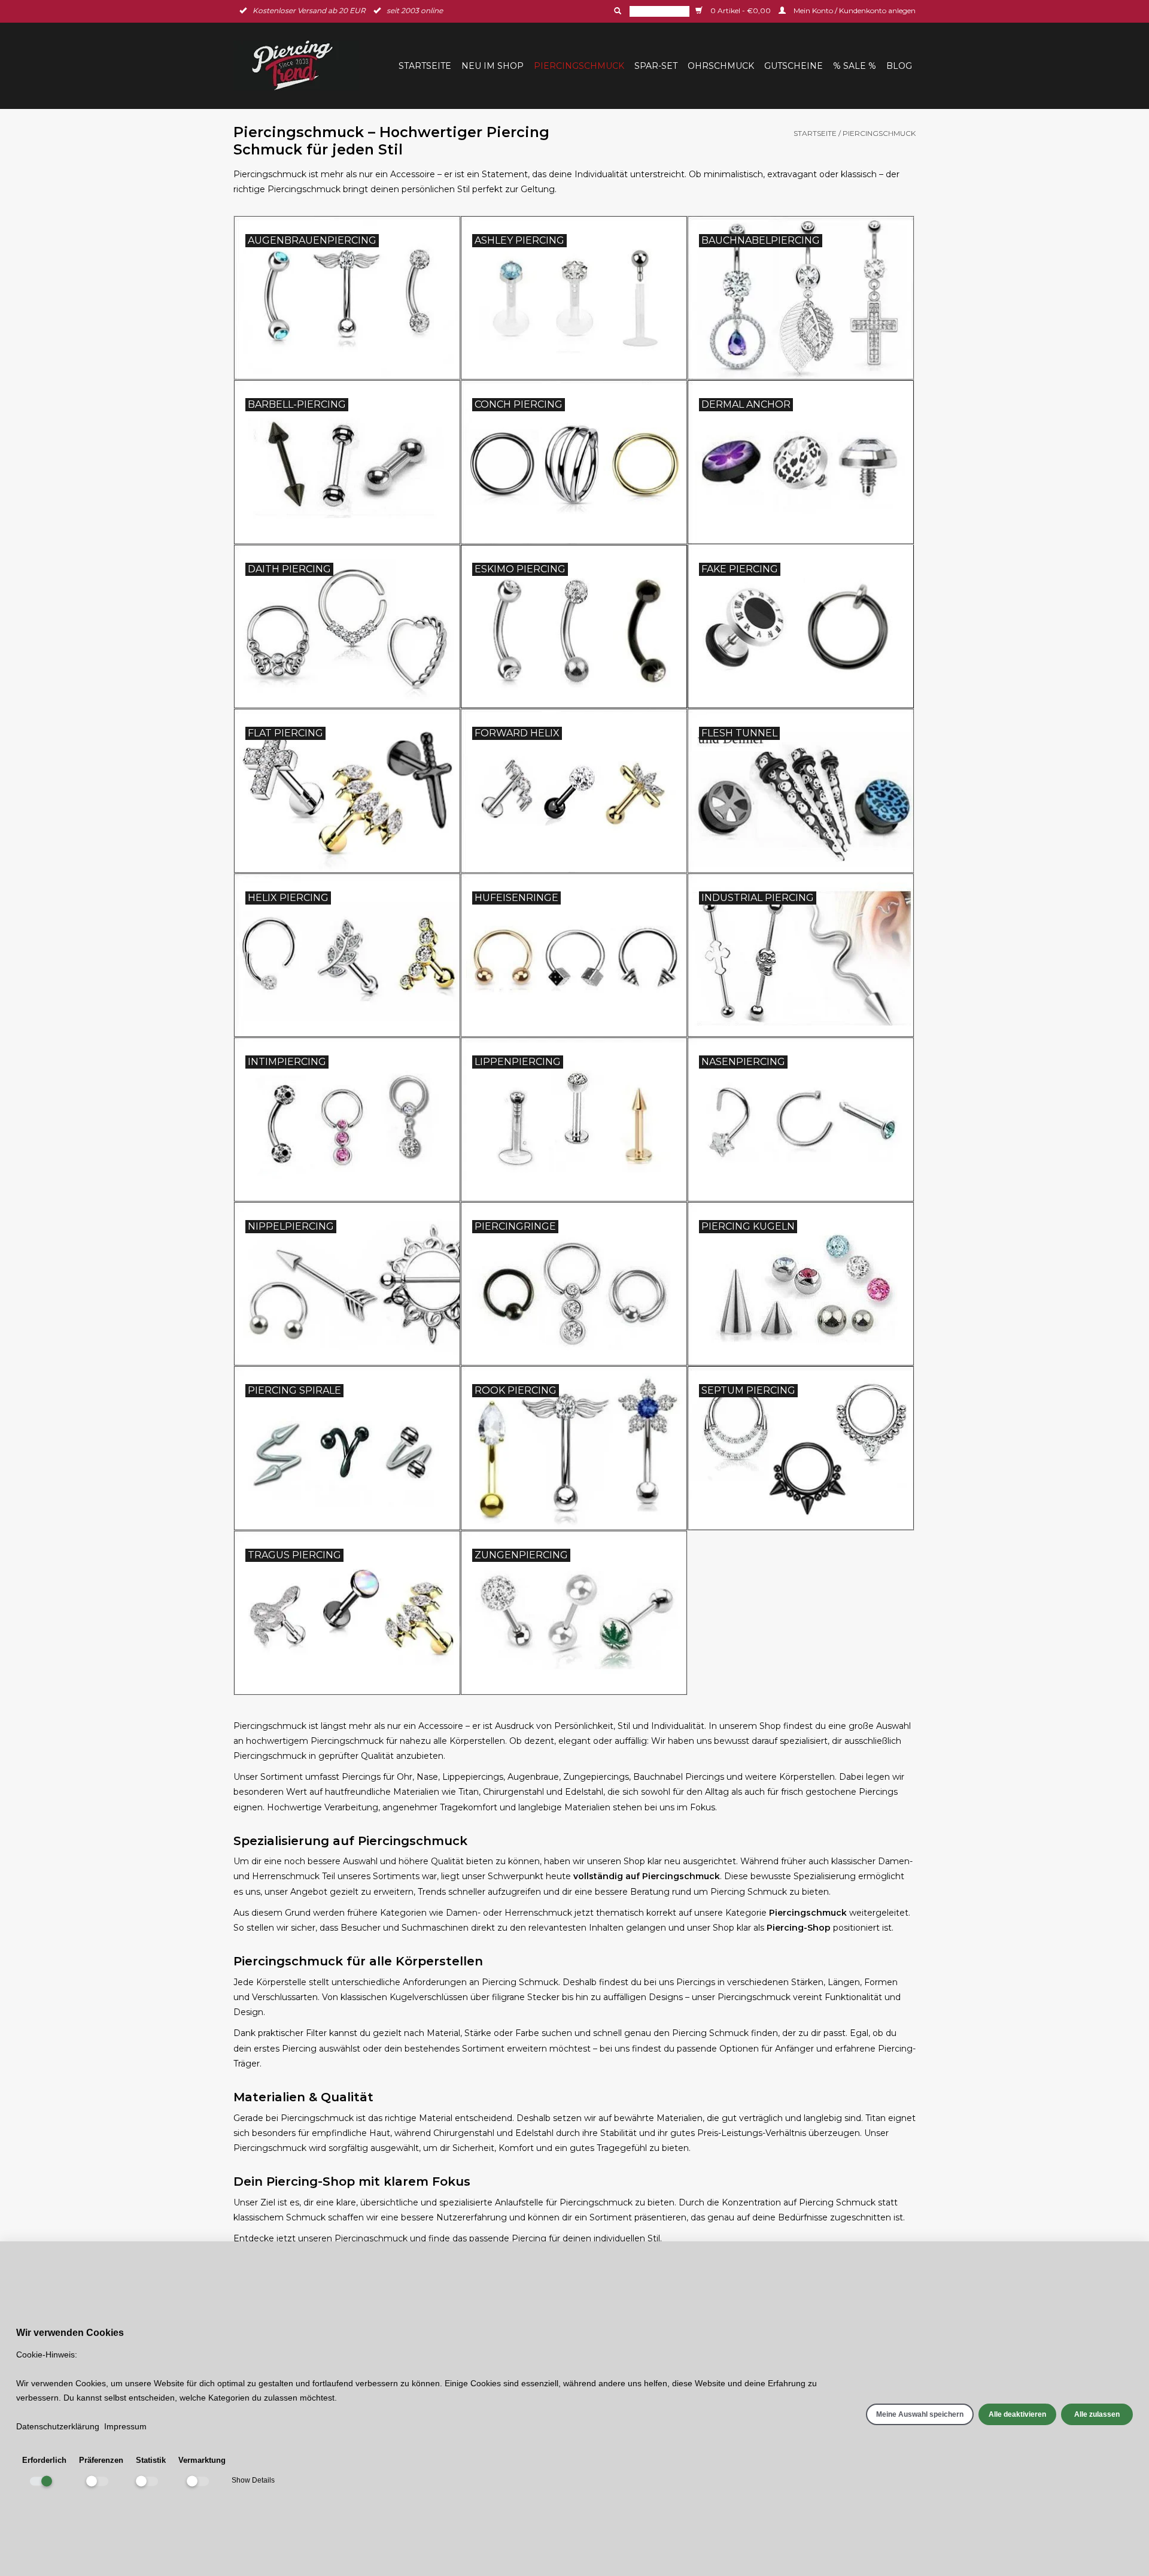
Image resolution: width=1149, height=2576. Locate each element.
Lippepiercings (473, 1777)
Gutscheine (794, 66)
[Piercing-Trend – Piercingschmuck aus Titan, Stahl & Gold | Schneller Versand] (300, 66)
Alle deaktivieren (1017, 2414)
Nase (427, 1777)
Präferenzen (101, 2460)
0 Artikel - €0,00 (741, 10)
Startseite (425, 66)
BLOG (899, 66)
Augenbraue (533, 1777)
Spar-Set (656, 66)
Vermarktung (202, 2460)
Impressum (125, 2426)
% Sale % (855, 66)
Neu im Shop (493, 66)
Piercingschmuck (579, 66)
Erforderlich (44, 2460)
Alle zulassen (1097, 2414)
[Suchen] (616, 11)
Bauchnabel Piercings (679, 1777)
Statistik (151, 2460)
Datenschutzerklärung (58, 2426)
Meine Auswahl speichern (920, 2414)
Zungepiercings (596, 1777)
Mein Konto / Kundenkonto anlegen (854, 10)
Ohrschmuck (721, 66)
